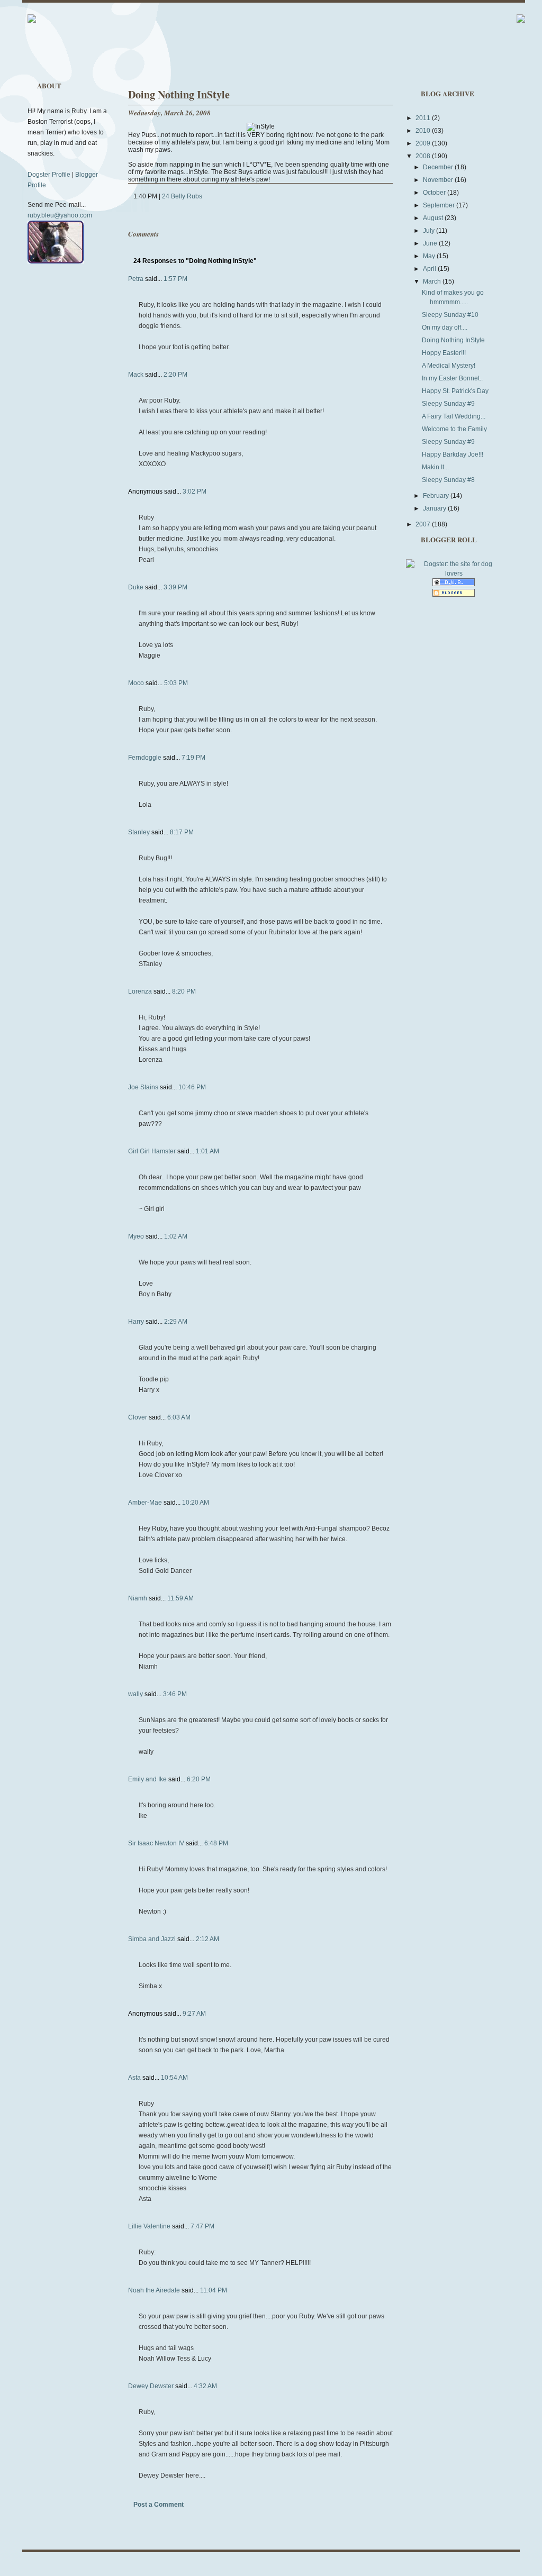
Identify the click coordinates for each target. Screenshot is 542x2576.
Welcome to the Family (454, 429)
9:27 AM (194, 2014)
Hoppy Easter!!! (444, 353)
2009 (424, 143)
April (430, 269)
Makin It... (435, 467)
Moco (136, 683)
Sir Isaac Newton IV (156, 1843)
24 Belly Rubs (182, 196)
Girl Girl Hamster (152, 1151)
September (440, 205)
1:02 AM (176, 1236)
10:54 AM (174, 2078)
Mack (136, 375)
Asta (134, 2078)
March (433, 281)
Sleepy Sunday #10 (450, 315)
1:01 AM (207, 1151)
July (430, 231)
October (435, 193)
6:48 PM (216, 1843)
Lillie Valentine (149, 2226)
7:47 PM (202, 2226)
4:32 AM (205, 2386)
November (439, 180)
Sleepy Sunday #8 (448, 480)
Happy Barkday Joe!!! (453, 454)
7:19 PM (193, 758)
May (430, 256)
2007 (424, 524)
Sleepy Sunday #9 (448, 404)
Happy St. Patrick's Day (455, 391)
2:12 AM (207, 1939)
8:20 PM (184, 991)
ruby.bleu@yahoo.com (60, 215)
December (439, 167)
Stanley (139, 832)
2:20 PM (175, 375)
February (437, 496)
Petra (136, 279)
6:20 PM (199, 1779)
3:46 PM (175, 1694)
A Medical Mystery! (449, 366)
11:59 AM (180, 1598)
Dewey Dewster (151, 2386)
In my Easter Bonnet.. (452, 378)
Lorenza (140, 991)
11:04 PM (214, 2290)
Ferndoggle (145, 758)
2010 (424, 131)
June (431, 243)
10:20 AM (196, 1503)
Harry (136, 1322)
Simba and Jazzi (152, 1939)
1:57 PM (175, 279)
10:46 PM (192, 1087)
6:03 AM (179, 1417)
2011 (424, 118)
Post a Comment (159, 2505)
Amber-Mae (145, 1503)
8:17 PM (182, 832)
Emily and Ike (147, 1779)
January (435, 508)
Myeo (136, 1236)
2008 (424, 156)
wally (135, 1694)
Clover (138, 1417)
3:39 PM (175, 587)
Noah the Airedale (154, 2290)
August (434, 218)
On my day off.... (445, 327)
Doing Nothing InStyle (179, 94)
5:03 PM (176, 683)
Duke (136, 587)
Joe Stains (143, 1087)
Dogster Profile (49, 175)
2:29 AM (176, 1322)
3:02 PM (195, 491)
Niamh (138, 1598)
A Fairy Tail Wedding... (454, 416)
